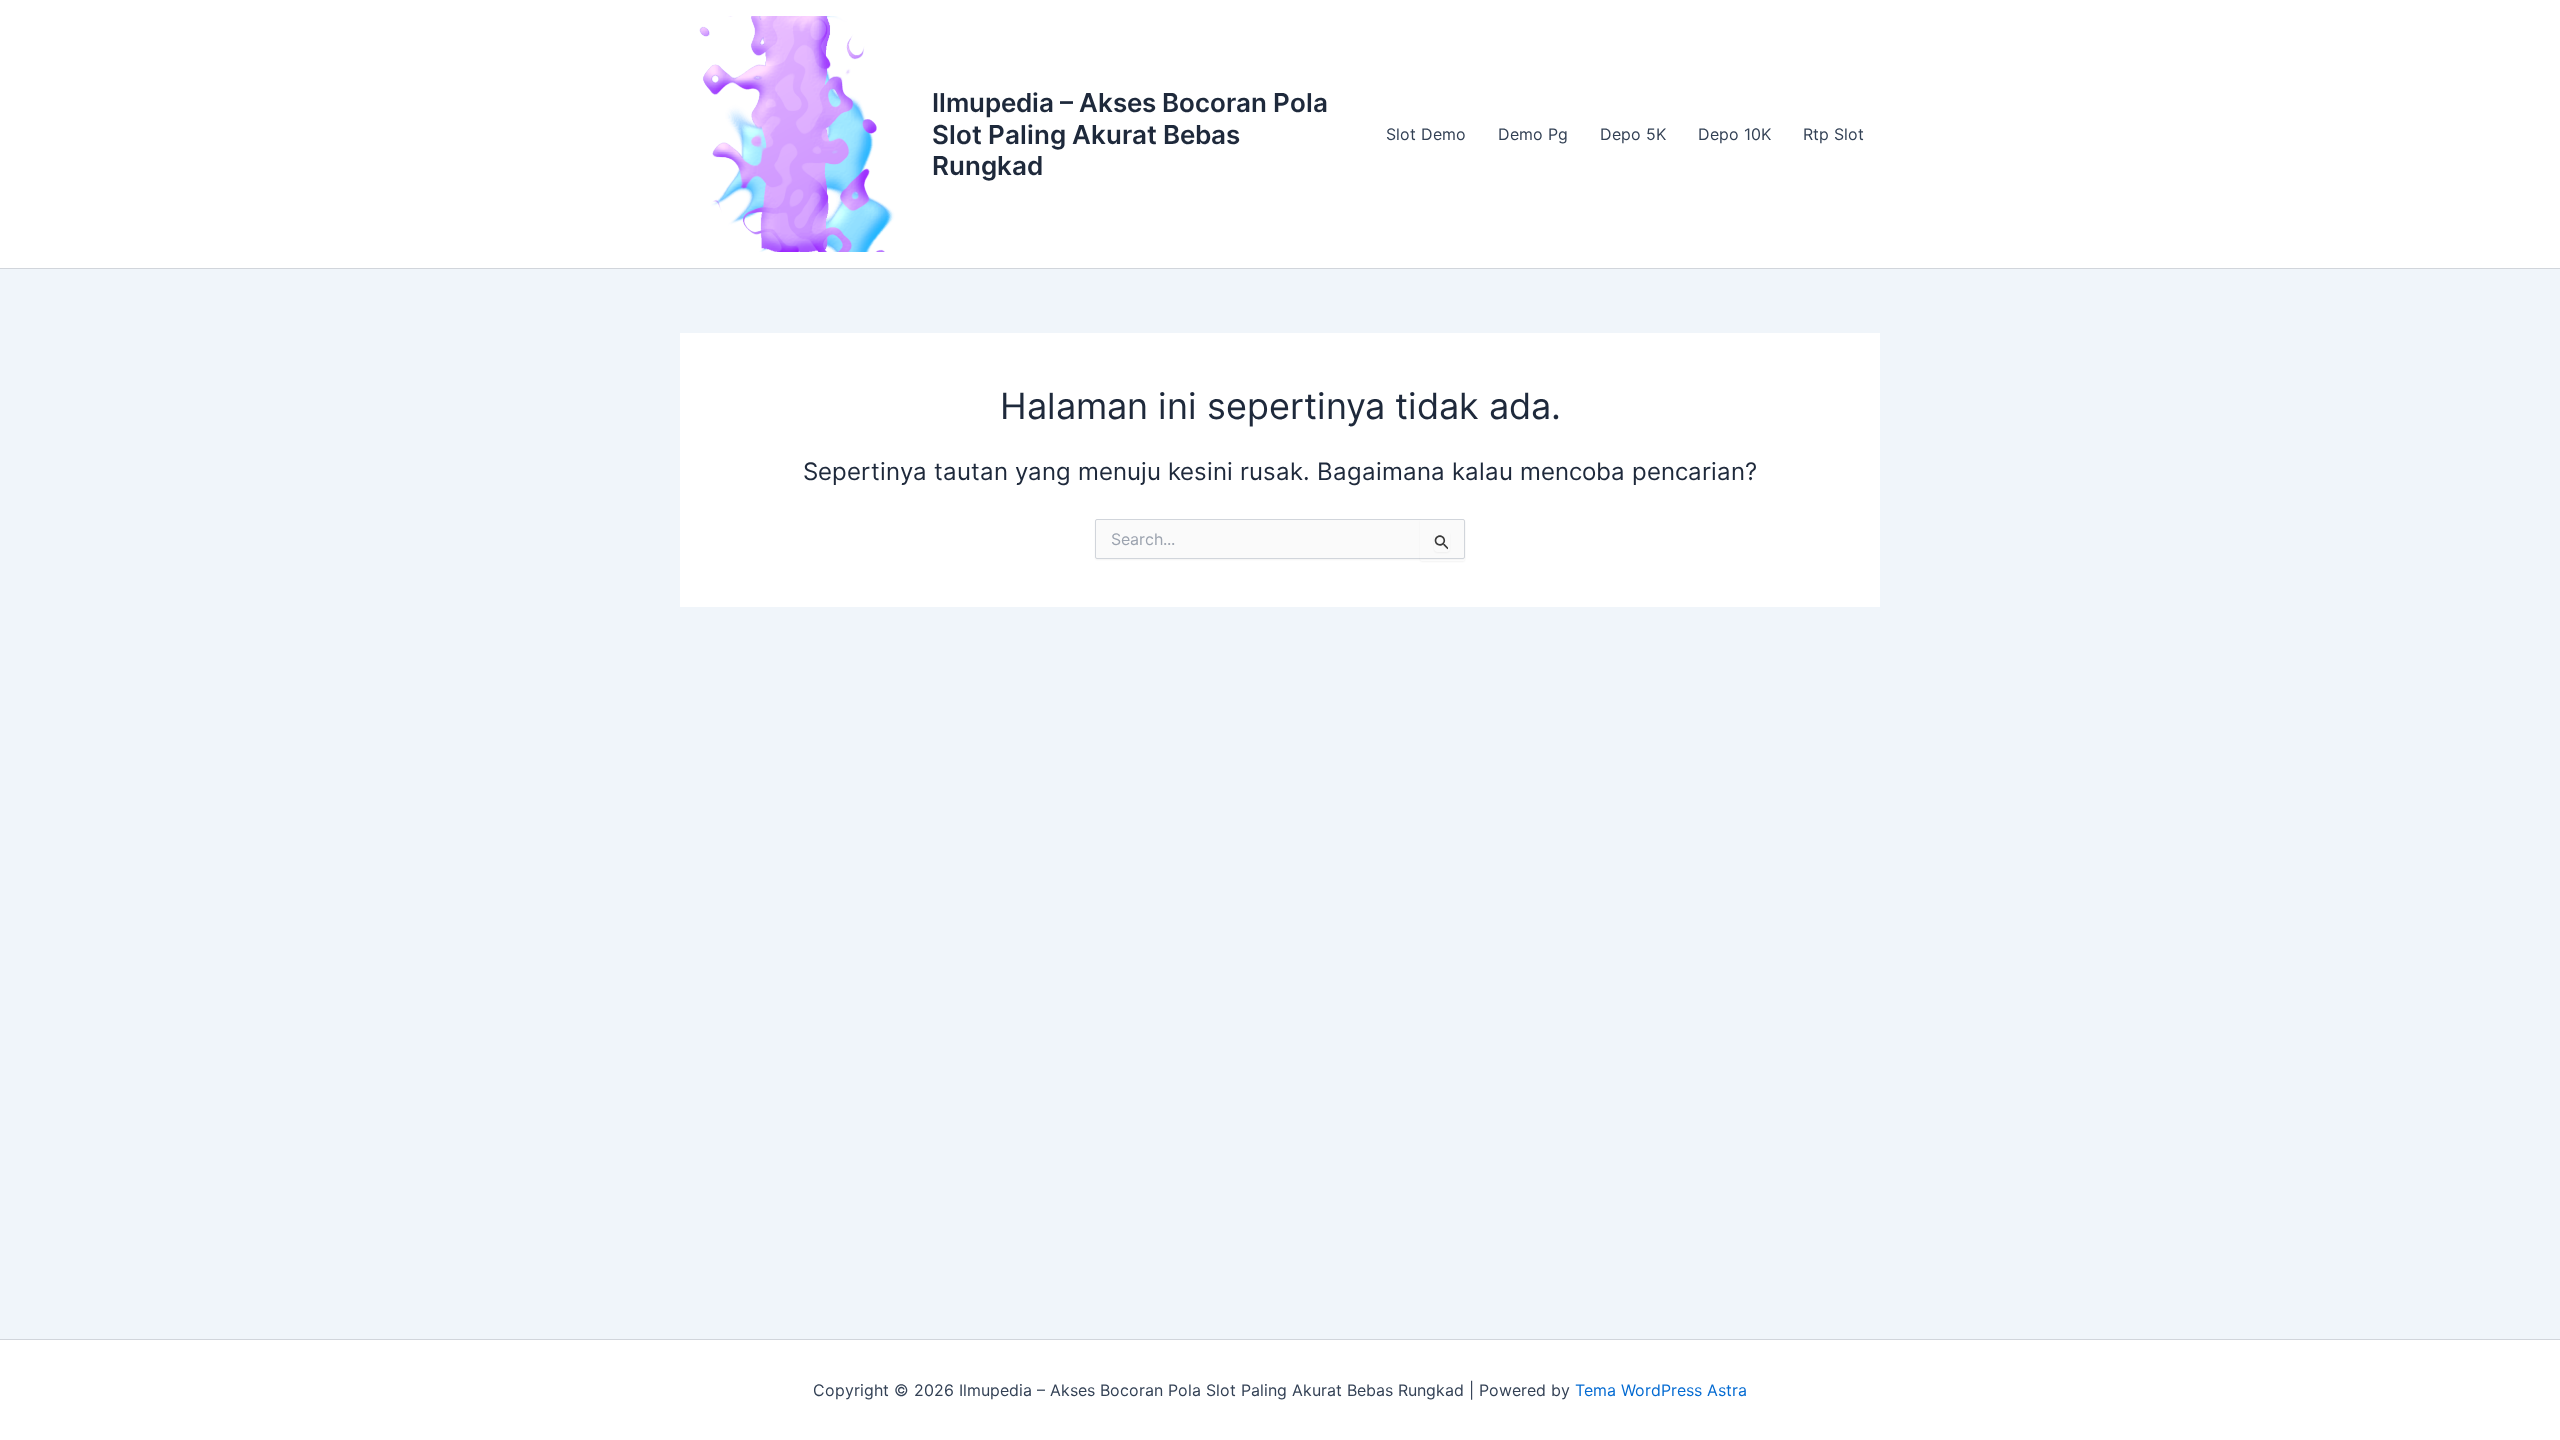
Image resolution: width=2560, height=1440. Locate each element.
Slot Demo (1426, 134)
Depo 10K (1734, 134)
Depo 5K (1633, 134)
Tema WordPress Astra (1661, 1390)
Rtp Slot (1833, 134)
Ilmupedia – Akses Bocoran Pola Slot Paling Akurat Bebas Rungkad (1130, 133)
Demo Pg (1533, 134)
